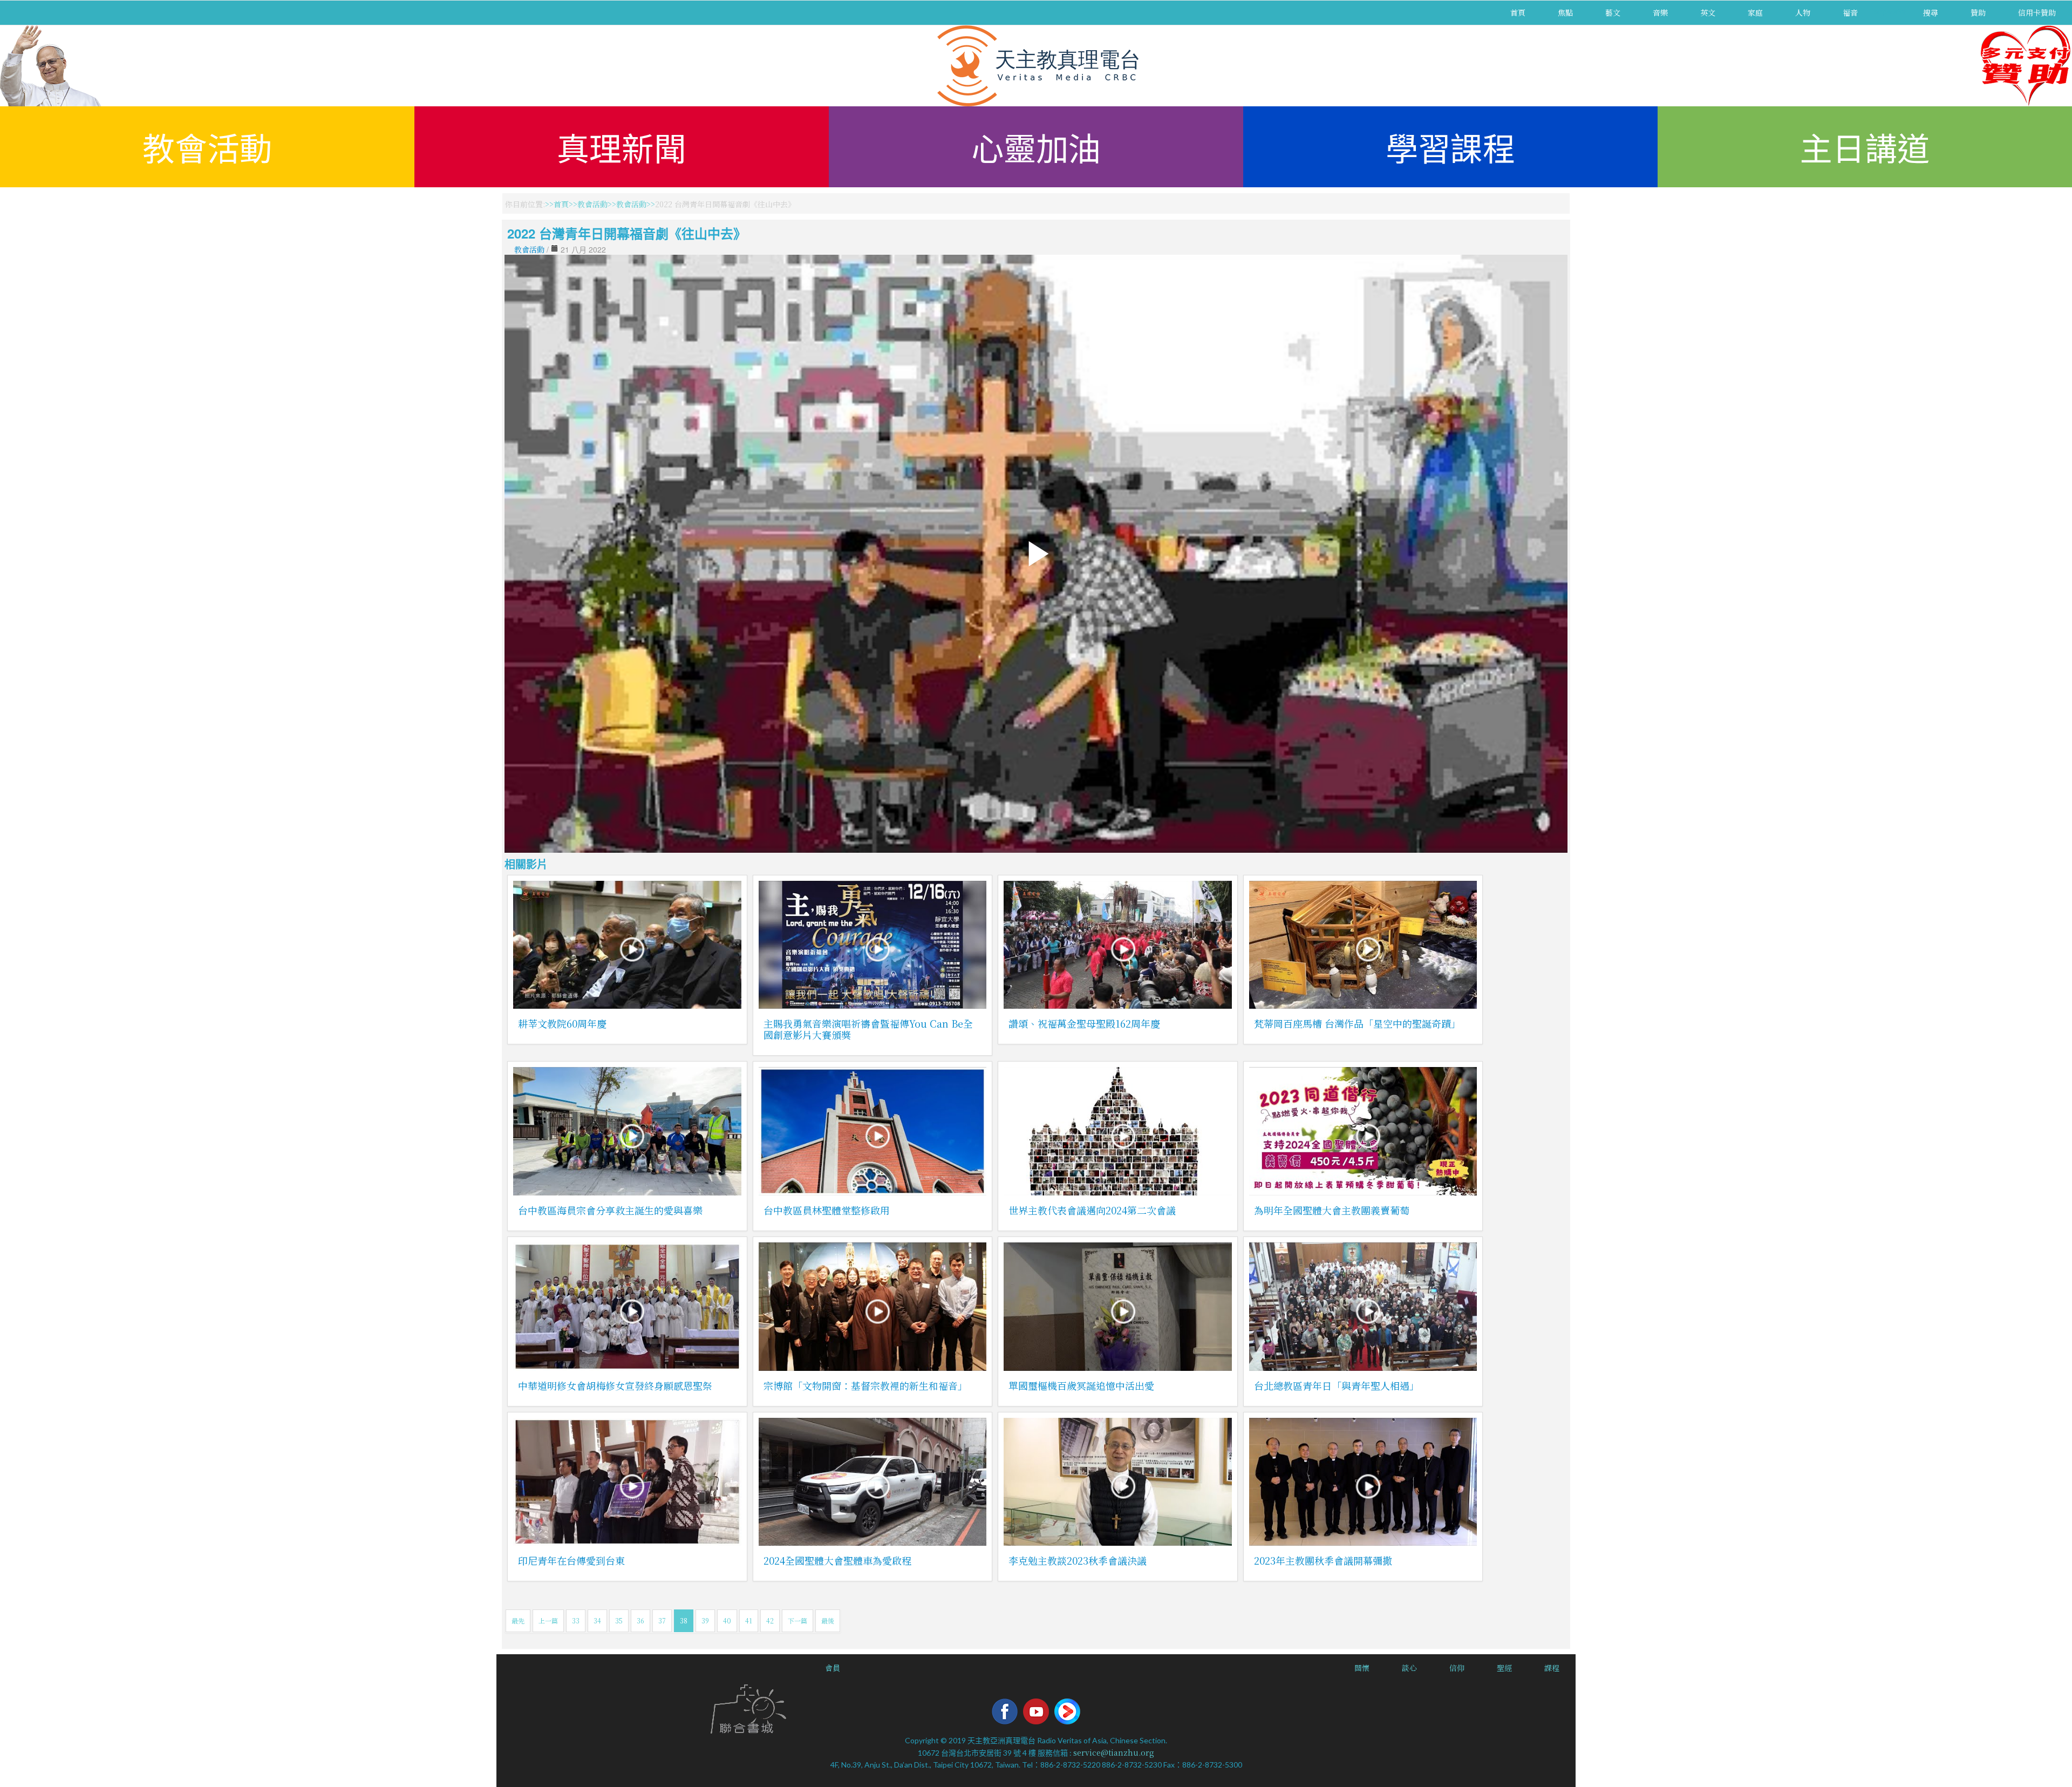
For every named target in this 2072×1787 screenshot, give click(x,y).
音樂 (1660, 12)
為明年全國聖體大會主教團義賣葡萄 (1332, 1210)
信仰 (1457, 1668)
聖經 (1504, 1668)
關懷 (1362, 1668)
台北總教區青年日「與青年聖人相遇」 (1337, 1385)
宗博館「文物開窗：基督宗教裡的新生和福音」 (865, 1385)
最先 (518, 1620)
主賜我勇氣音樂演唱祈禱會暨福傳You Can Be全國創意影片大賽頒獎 (868, 1029)
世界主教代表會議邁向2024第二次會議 (1092, 1210)
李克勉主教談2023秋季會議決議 (1078, 1560)
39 (705, 1620)
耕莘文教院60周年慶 (562, 1023)
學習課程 (1450, 147)
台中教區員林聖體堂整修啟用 (827, 1210)
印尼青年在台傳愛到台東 (571, 1560)
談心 (1409, 1668)
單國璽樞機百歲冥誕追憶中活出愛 (1081, 1385)
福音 (1850, 12)
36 (640, 1620)
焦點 (1565, 12)
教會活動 (207, 147)
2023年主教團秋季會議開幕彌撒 (1323, 1560)
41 (749, 1620)
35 (619, 1620)
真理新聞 (622, 147)
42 (770, 1620)
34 (597, 1620)
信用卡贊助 (2037, 12)
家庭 (1755, 12)
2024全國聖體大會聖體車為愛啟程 (837, 1560)
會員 (833, 1668)
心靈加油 (1036, 147)
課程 (1552, 1668)
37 (662, 1620)
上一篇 (548, 1620)
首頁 (1518, 12)
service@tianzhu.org (1114, 1752)
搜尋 (1931, 12)
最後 (828, 1620)
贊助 (1978, 12)
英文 (1708, 12)
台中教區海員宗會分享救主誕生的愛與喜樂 (610, 1210)
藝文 (1613, 12)
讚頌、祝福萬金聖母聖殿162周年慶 (1084, 1023)
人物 (1803, 12)
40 (727, 1620)
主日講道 (1865, 147)
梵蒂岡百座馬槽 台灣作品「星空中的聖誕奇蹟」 (1357, 1023)
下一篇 (798, 1620)
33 (576, 1620)
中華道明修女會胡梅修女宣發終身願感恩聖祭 (615, 1385)
